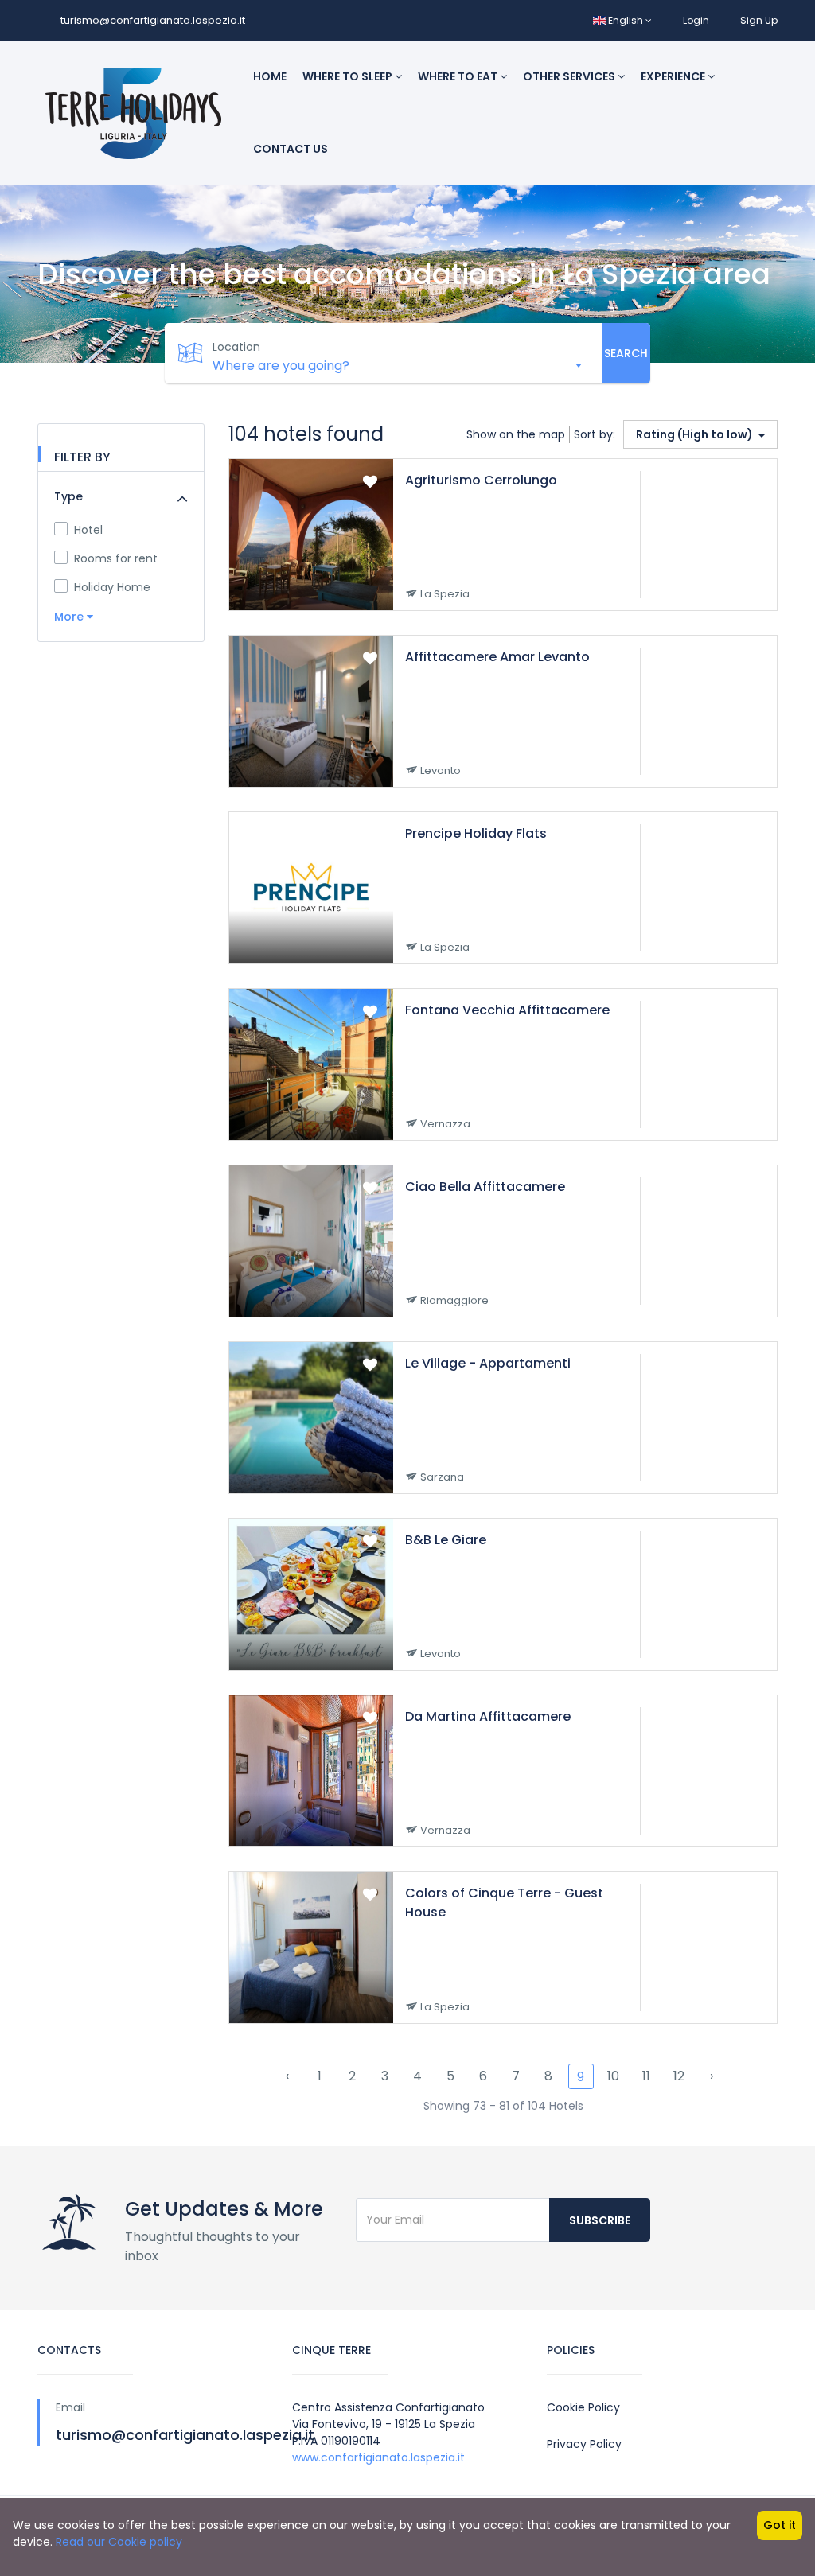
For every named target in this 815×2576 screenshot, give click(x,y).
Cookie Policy (583, 2407)
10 (613, 2076)
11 (646, 2076)
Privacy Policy (584, 2444)
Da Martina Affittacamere (488, 1716)
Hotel (88, 530)
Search (626, 353)
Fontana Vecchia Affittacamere (507, 1010)
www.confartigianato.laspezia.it (378, 2457)
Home (270, 76)
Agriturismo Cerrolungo (481, 480)
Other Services (570, 76)
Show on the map (516, 434)
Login (696, 20)
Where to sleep (349, 76)
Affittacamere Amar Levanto (497, 657)
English (626, 20)
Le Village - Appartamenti (488, 1363)
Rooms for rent (116, 558)
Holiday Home (112, 587)
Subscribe (600, 2220)
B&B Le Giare (446, 1540)
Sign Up (759, 20)
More (70, 617)
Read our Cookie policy (119, 2542)
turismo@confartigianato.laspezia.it (153, 20)
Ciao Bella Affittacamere (485, 1187)
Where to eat (459, 76)
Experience (674, 76)
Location (236, 347)
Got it (780, 2525)
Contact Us (291, 149)
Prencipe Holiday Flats (476, 833)
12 (679, 2076)
